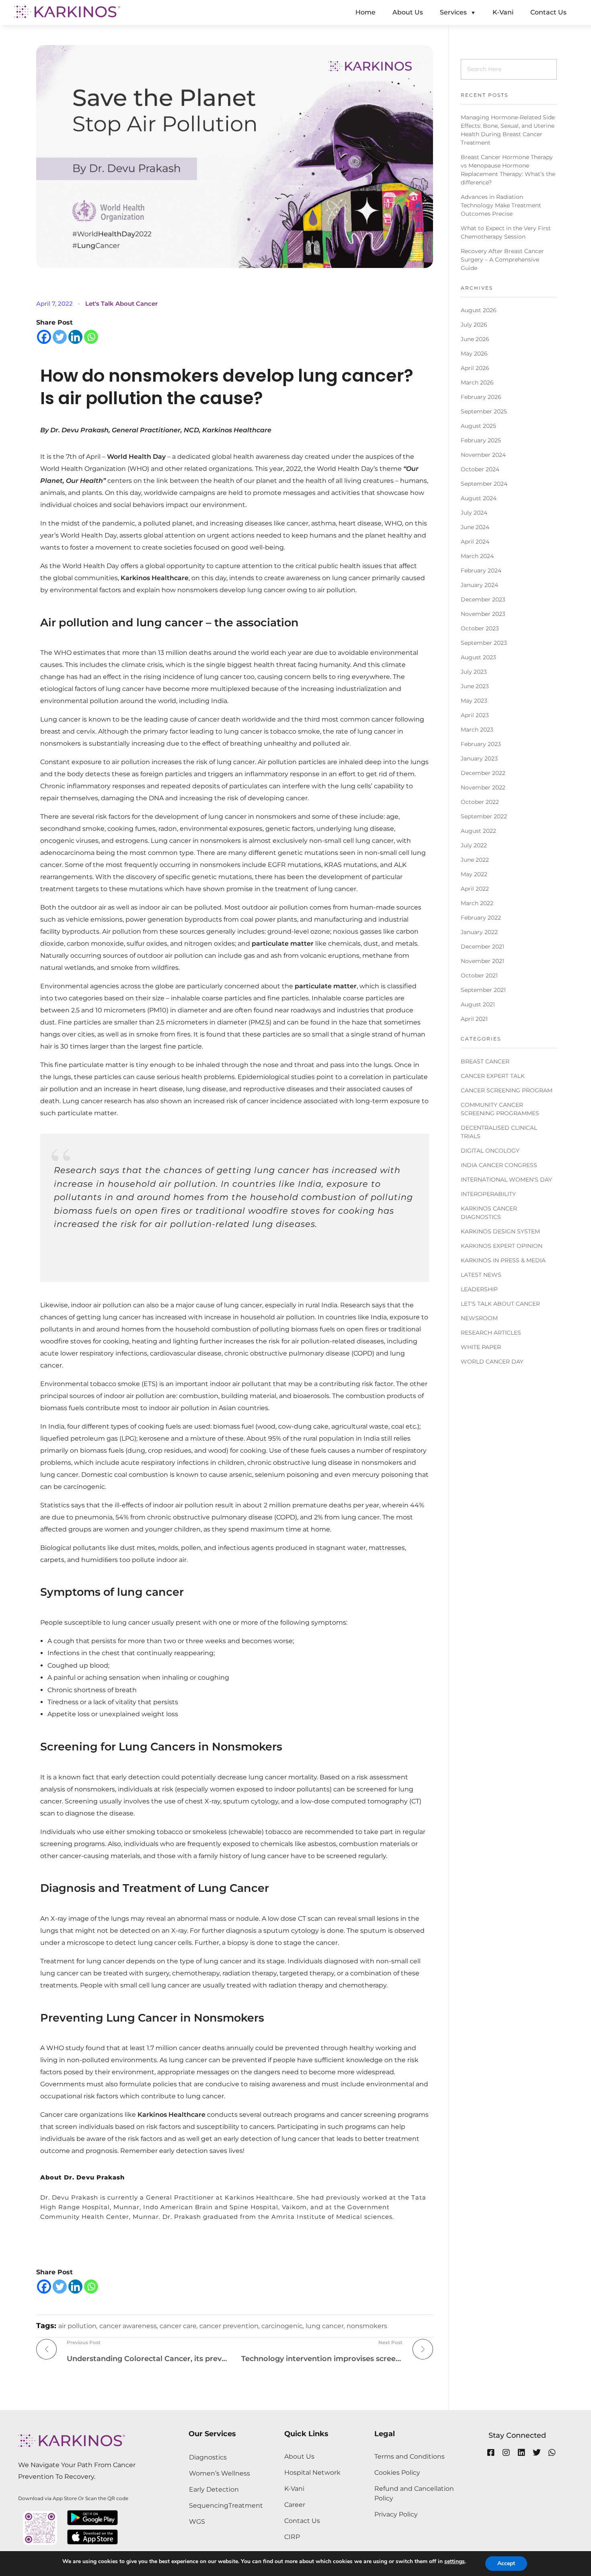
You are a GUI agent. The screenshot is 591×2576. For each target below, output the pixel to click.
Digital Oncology (490, 1151)
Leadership (479, 1289)
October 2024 (480, 469)
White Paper (481, 1347)
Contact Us (302, 2521)
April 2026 (475, 368)
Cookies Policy (397, 2473)
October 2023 (480, 628)
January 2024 (479, 585)
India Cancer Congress (499, 1165)
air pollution (77, 2326)
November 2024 (483, 455)
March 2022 (477, 903)
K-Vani (294, 2489)
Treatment (246, 2505)
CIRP (292, 2537)
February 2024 (481, 570)
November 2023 (483, 614)
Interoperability (488, 1194)
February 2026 (481, 397)
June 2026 (475, 339)
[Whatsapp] (91, 337)
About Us (299, 2456)
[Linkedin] (75, 337)
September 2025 (484, 411)
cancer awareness (128, 2326)
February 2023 (481, 744)
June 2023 (475, 686)
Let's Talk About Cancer (121, 304)
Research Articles (491, 1333)
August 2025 (478, 426)
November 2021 (482, 961)
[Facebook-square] (491, 2453)
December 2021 (482, 947)
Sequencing (209, 2505)
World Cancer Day (492, 1362)
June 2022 (475, 860)
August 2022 (478, 831)
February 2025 (481, 440)
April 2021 (474, 1019)
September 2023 (484, 643)
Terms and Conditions (409, 2456)
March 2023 (477, 730)
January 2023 (479, 758)
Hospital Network (312, 2473)
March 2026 (477, 382)
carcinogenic (282, 2326)
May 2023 (474, 701)
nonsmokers (367, 2326)
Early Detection (214, 2489)
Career (295, 2505)
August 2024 (479, 498)
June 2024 (475, 527)
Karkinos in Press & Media (503, 1260)
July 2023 (474, 672)
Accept (506, 2563)
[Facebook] (44, 337)
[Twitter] (60, 337)
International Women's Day (506, 1180)
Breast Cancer (485, 1061)
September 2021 (483, 990)
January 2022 (479, 932)
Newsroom (479, 1318)
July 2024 (474, 513)
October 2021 (479, 975)
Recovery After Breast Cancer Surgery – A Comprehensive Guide (502, 260)
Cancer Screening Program (507, 1090)
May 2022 (474, 874)
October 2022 (480, 802)
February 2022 (481, 918)
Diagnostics (208, 2457)
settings (455, 2562)
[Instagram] (506, 2453)
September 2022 (484, 816)
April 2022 (475, 889)
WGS (197, 2522)
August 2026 (479, 310)
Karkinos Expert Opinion (502, 1246)
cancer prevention (229, 2326)
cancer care (178, 2326)
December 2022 (483, 773)
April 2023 (475, 715)
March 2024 (477, 556)
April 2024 (475, 542)
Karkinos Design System (500, 1231)
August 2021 (478, 1004)
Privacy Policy (396, 2514)
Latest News (481, 1275)
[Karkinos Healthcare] (67, 12)
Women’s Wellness (220, 2473)
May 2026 (474, 354)
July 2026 (474, 325)
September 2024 (484, 484)
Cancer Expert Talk (493, 1076)
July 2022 (474, 845)
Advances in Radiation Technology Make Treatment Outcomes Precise (501, 205)
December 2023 (483, 599)
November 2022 (483, 787)
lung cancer (325, 2326)
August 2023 (478, 657)
